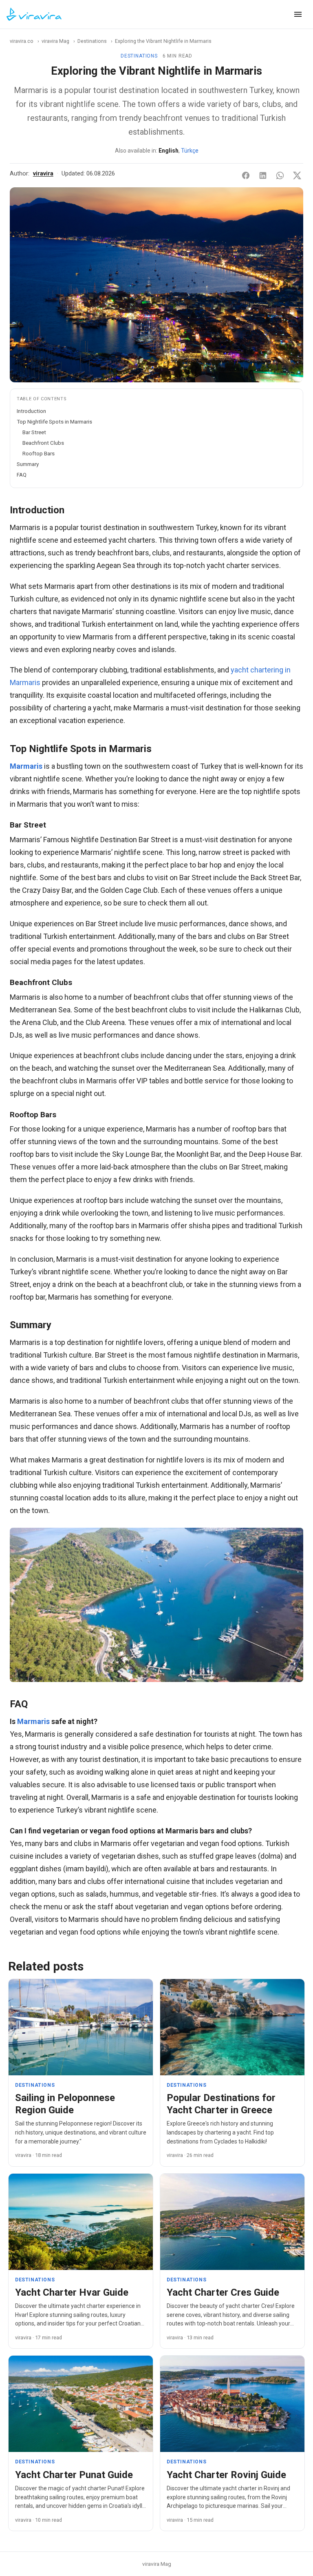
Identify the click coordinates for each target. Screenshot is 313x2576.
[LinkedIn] (263, 175)
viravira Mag (55, 41)
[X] (297, 175)
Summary (28, 464)
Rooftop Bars (39, 453)
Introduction (31, 411)
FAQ (22, 475)
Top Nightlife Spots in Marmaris (54, 422)
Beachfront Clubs (43, 443)
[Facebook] (246, 175)
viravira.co (22, 41)
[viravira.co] (34, 14)
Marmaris (26, 766)
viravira (43, 174)
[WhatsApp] (280, 175)
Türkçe (190, 151)
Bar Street (34, 432)
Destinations (92, 41)
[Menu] (298, 14)
